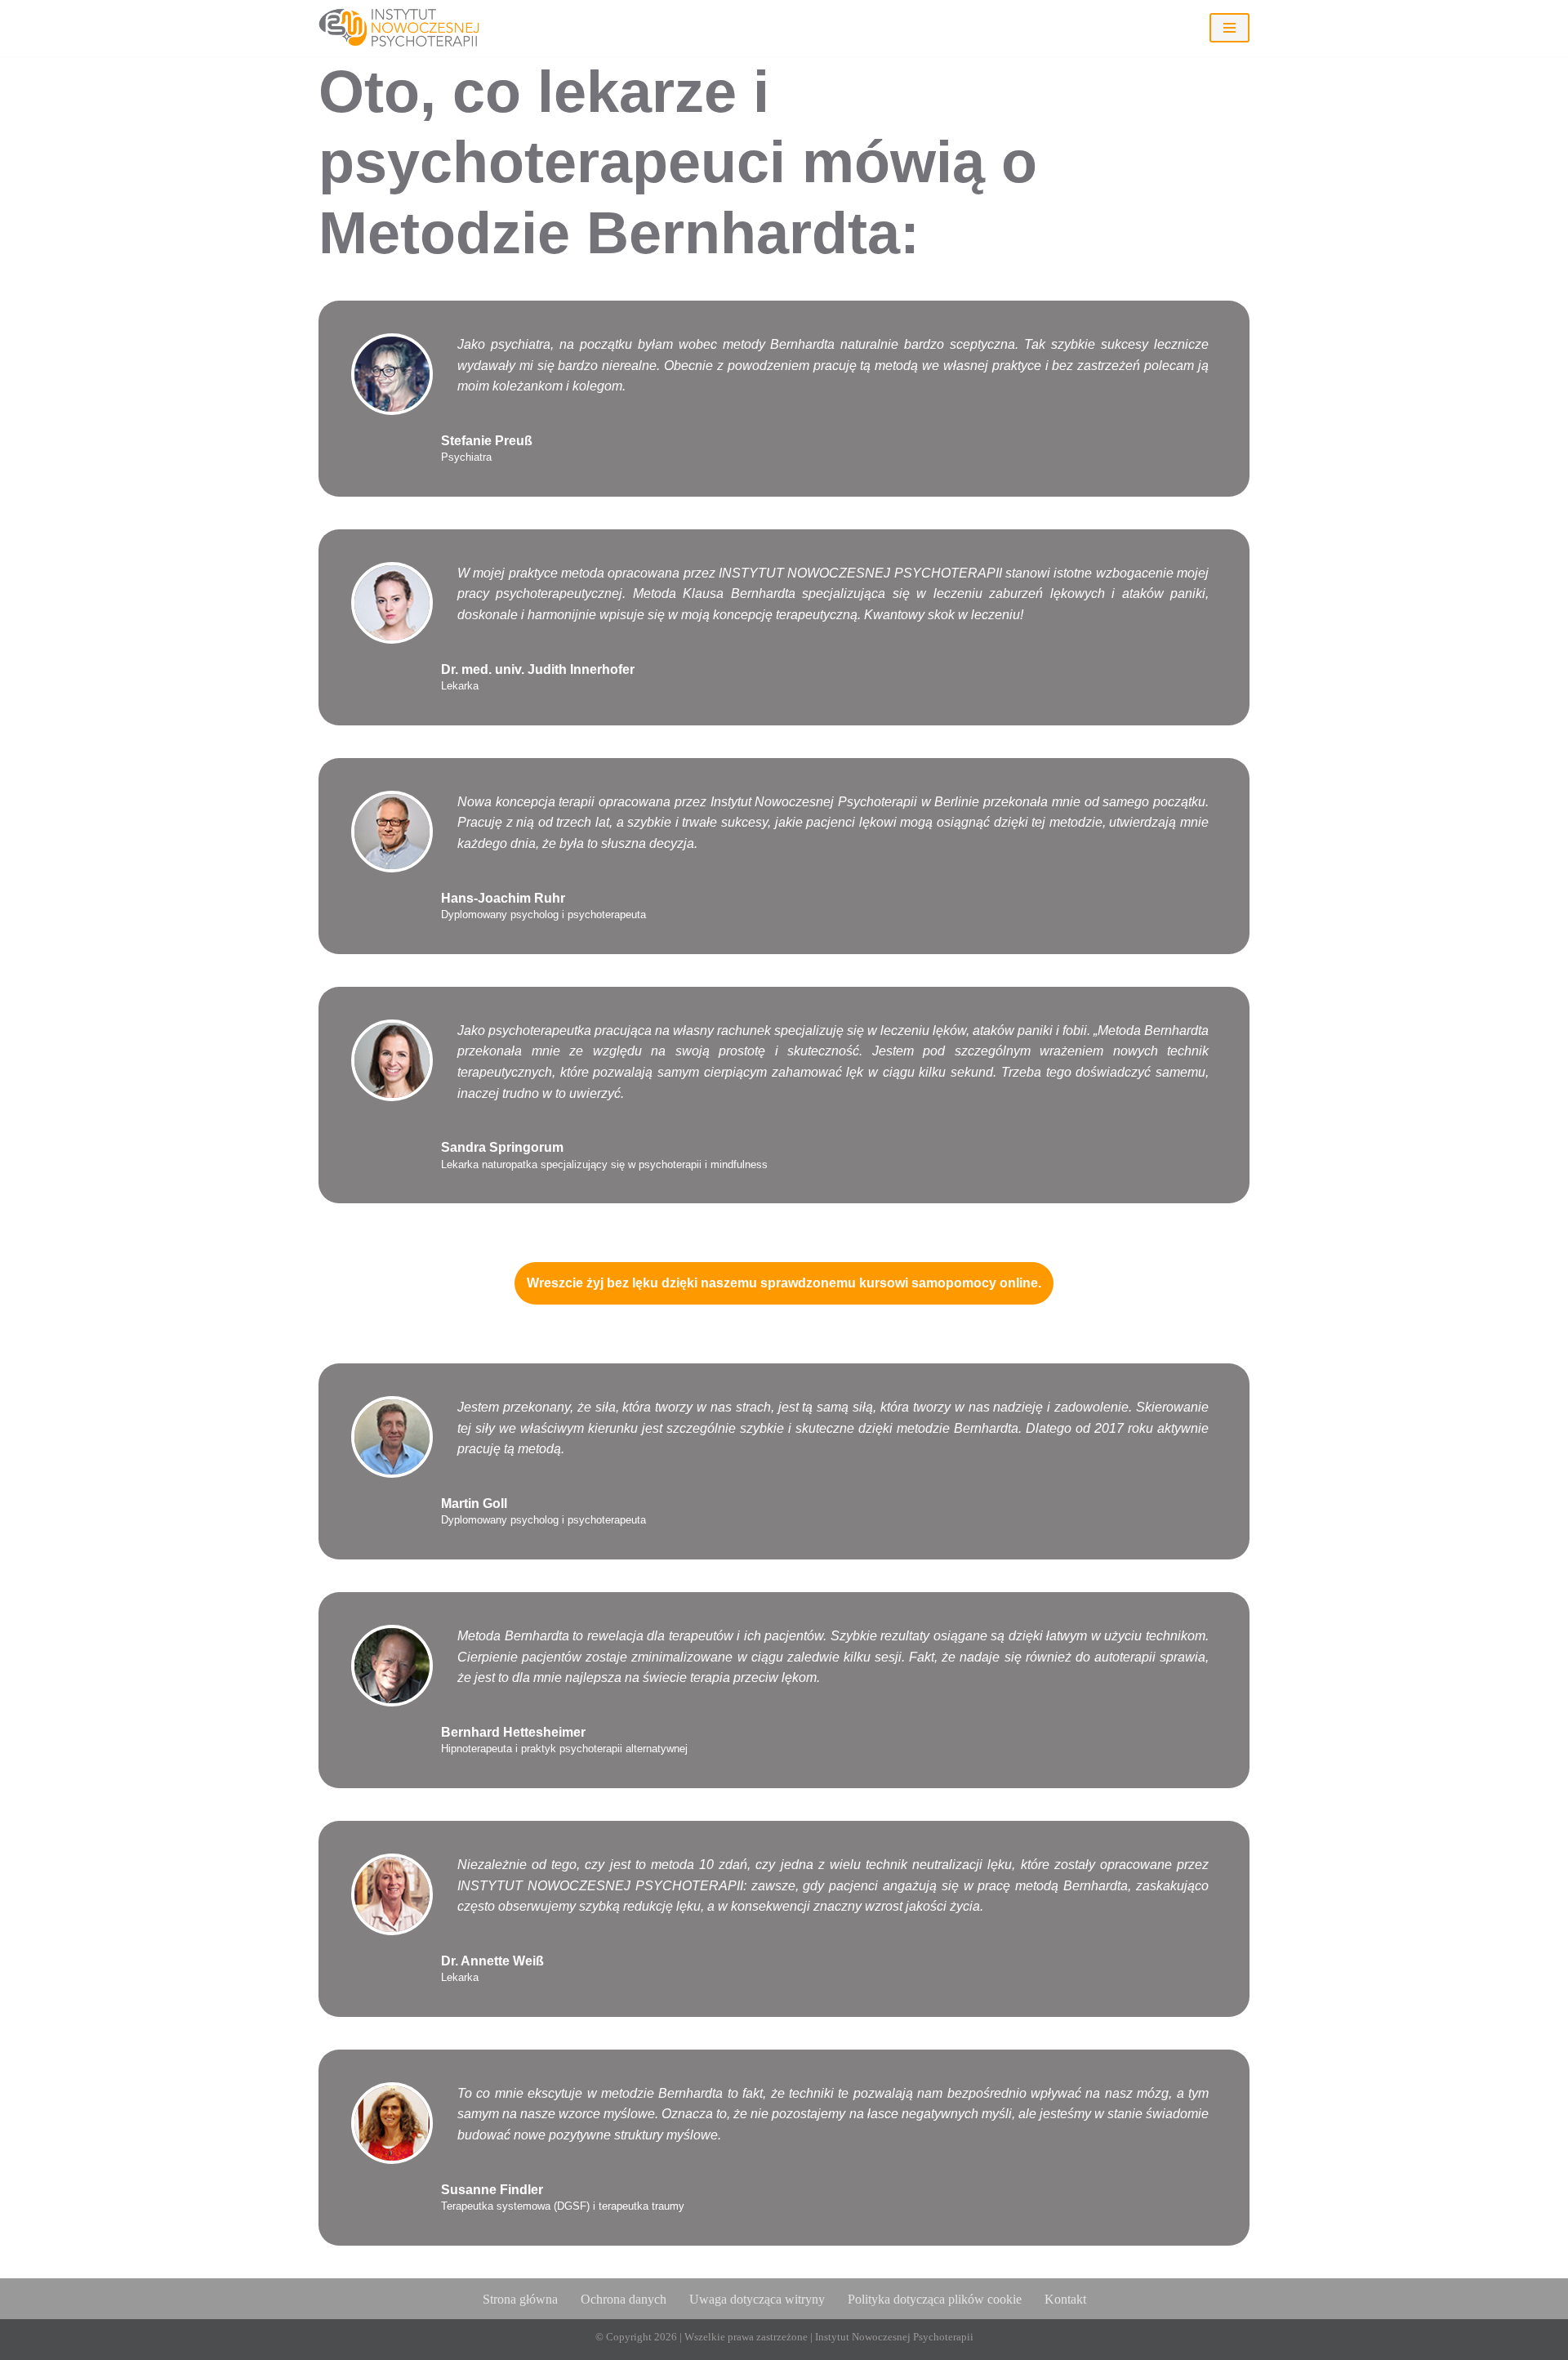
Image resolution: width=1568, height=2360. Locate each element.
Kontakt (1065, 2299)
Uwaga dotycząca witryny (757, 2299)
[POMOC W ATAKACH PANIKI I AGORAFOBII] (408, 28)
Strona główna (520, 2299)
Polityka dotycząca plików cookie (935, 2299)
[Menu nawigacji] (1229, 28)
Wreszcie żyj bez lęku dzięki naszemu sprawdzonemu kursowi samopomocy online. (784, 1283)
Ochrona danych (624, 2299)
